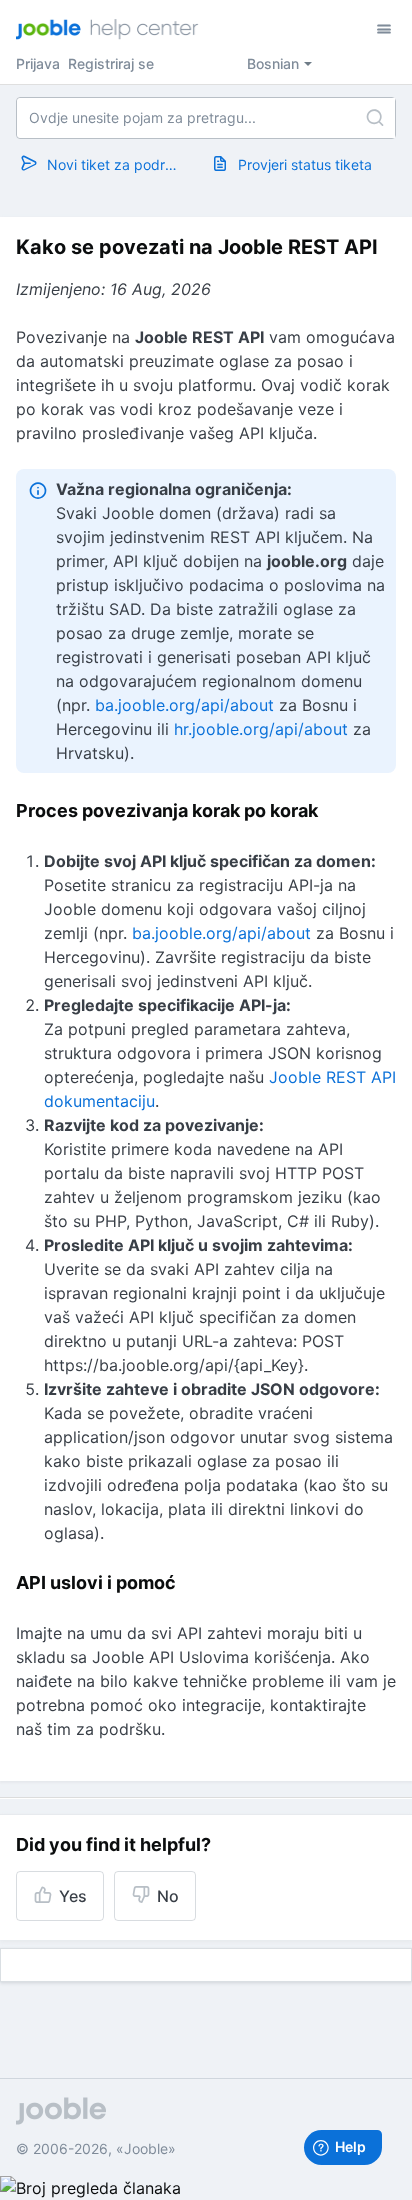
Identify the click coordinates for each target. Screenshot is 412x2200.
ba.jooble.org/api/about (184, 705)
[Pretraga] (375, 118)
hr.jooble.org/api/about (261, 729)
